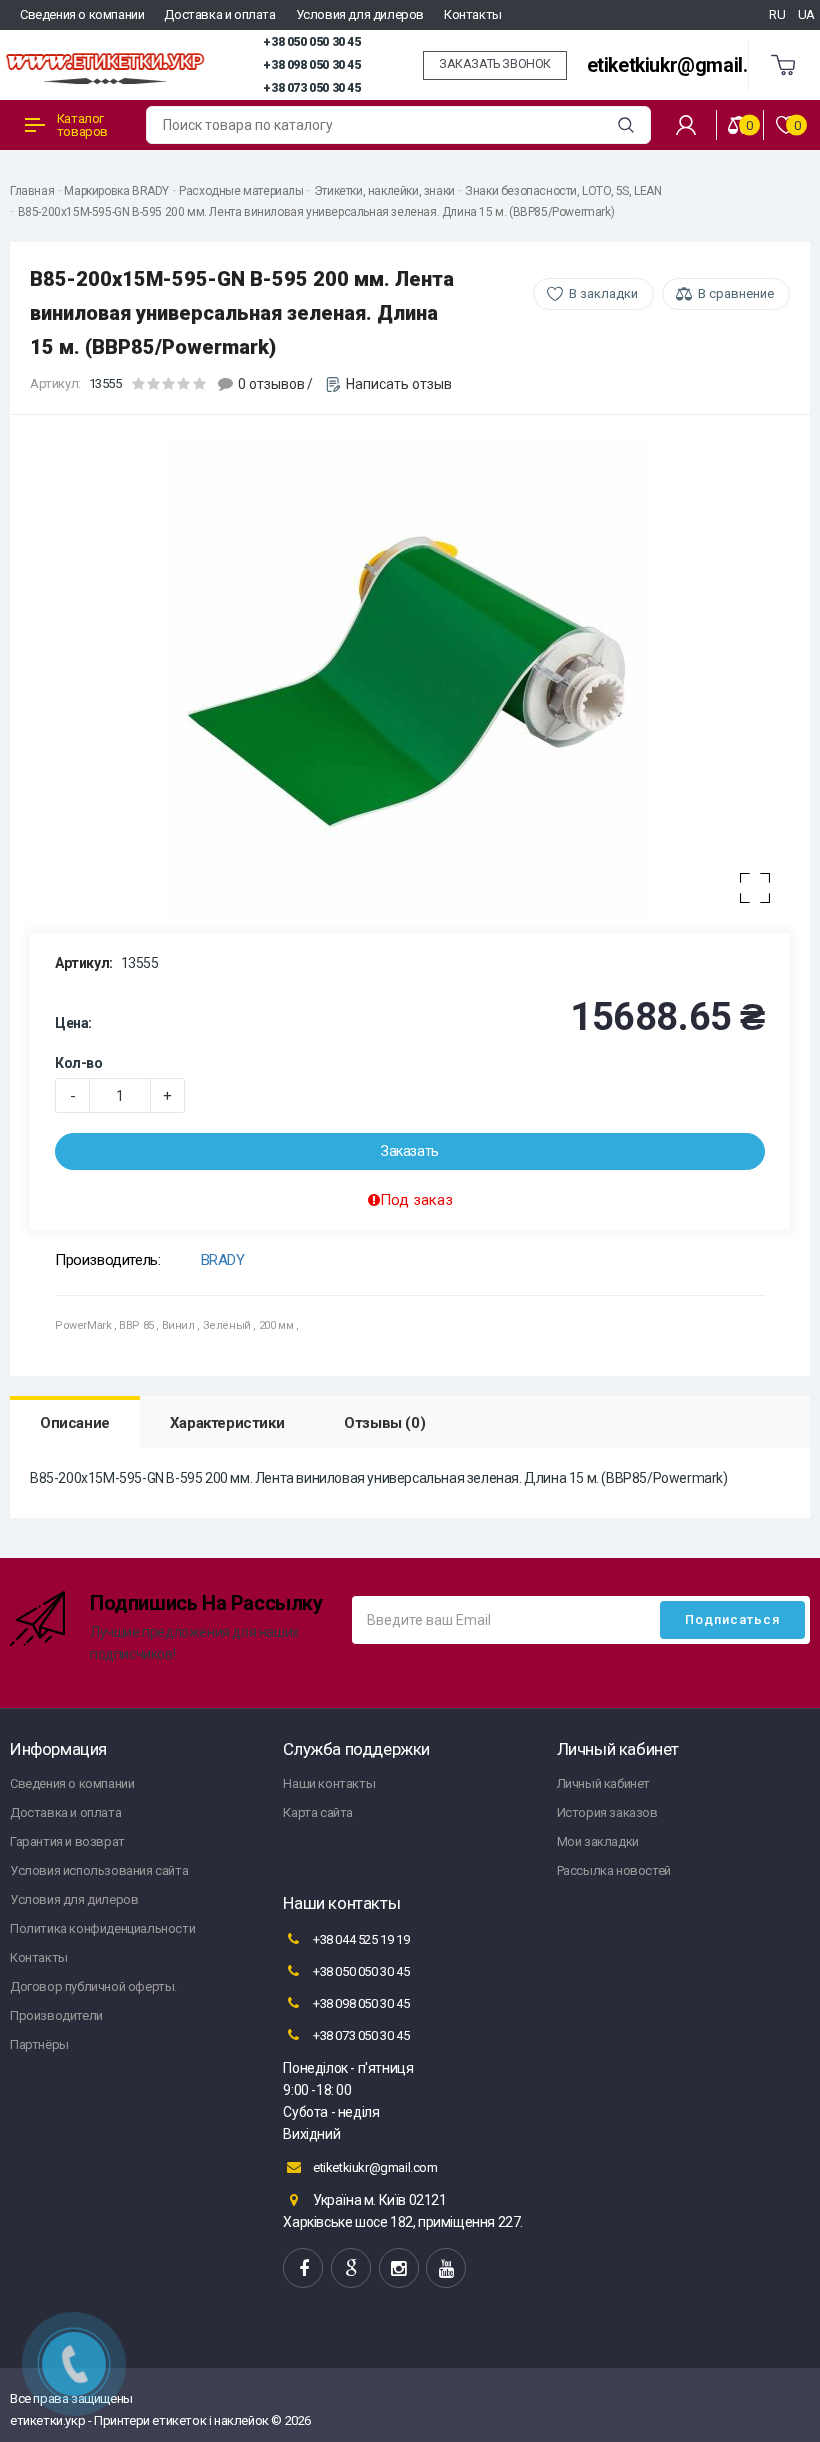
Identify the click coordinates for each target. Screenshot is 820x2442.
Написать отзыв (399, 384)
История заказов (607, 1812)
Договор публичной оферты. (93, 1986)
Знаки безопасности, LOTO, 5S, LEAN (563, 191)
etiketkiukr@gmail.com (686, 65)
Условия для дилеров (360, 14)
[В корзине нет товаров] (784, 65)
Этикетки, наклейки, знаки (384, 191)
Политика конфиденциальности (102, 1928)
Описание (75, 1423)
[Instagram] (399, 2268)
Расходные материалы (241, 191)
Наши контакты (329, 1783)
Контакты (473, 14)
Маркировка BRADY (116, 191)
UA (806, 14)
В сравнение (736, 293)
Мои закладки (598, 1841)
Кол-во (79, 1063)
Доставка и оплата (219, 14)
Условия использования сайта (99, 1870)
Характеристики (227, 1423)
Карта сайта (318, 1812)
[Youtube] (446, 2268)
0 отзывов (271, 384)
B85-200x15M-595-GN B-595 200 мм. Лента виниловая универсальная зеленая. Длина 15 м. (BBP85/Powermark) (316, 212)
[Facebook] (303, 2268)
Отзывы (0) (384, 1423)
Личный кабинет (603, 1783)
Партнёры (39, 2044)
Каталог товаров (82, 125)
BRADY (223, 1260)
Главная (32, 191)
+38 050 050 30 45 (311, 42)
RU (777, 14)
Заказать (410, 1151)
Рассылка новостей (614, 1870)
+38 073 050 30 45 (311, 88)
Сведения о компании (82, 14)
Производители (56, 2015)
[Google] (351, 2268)
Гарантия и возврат (67, 1841)
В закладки (603, 293)
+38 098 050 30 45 (311, 65)
